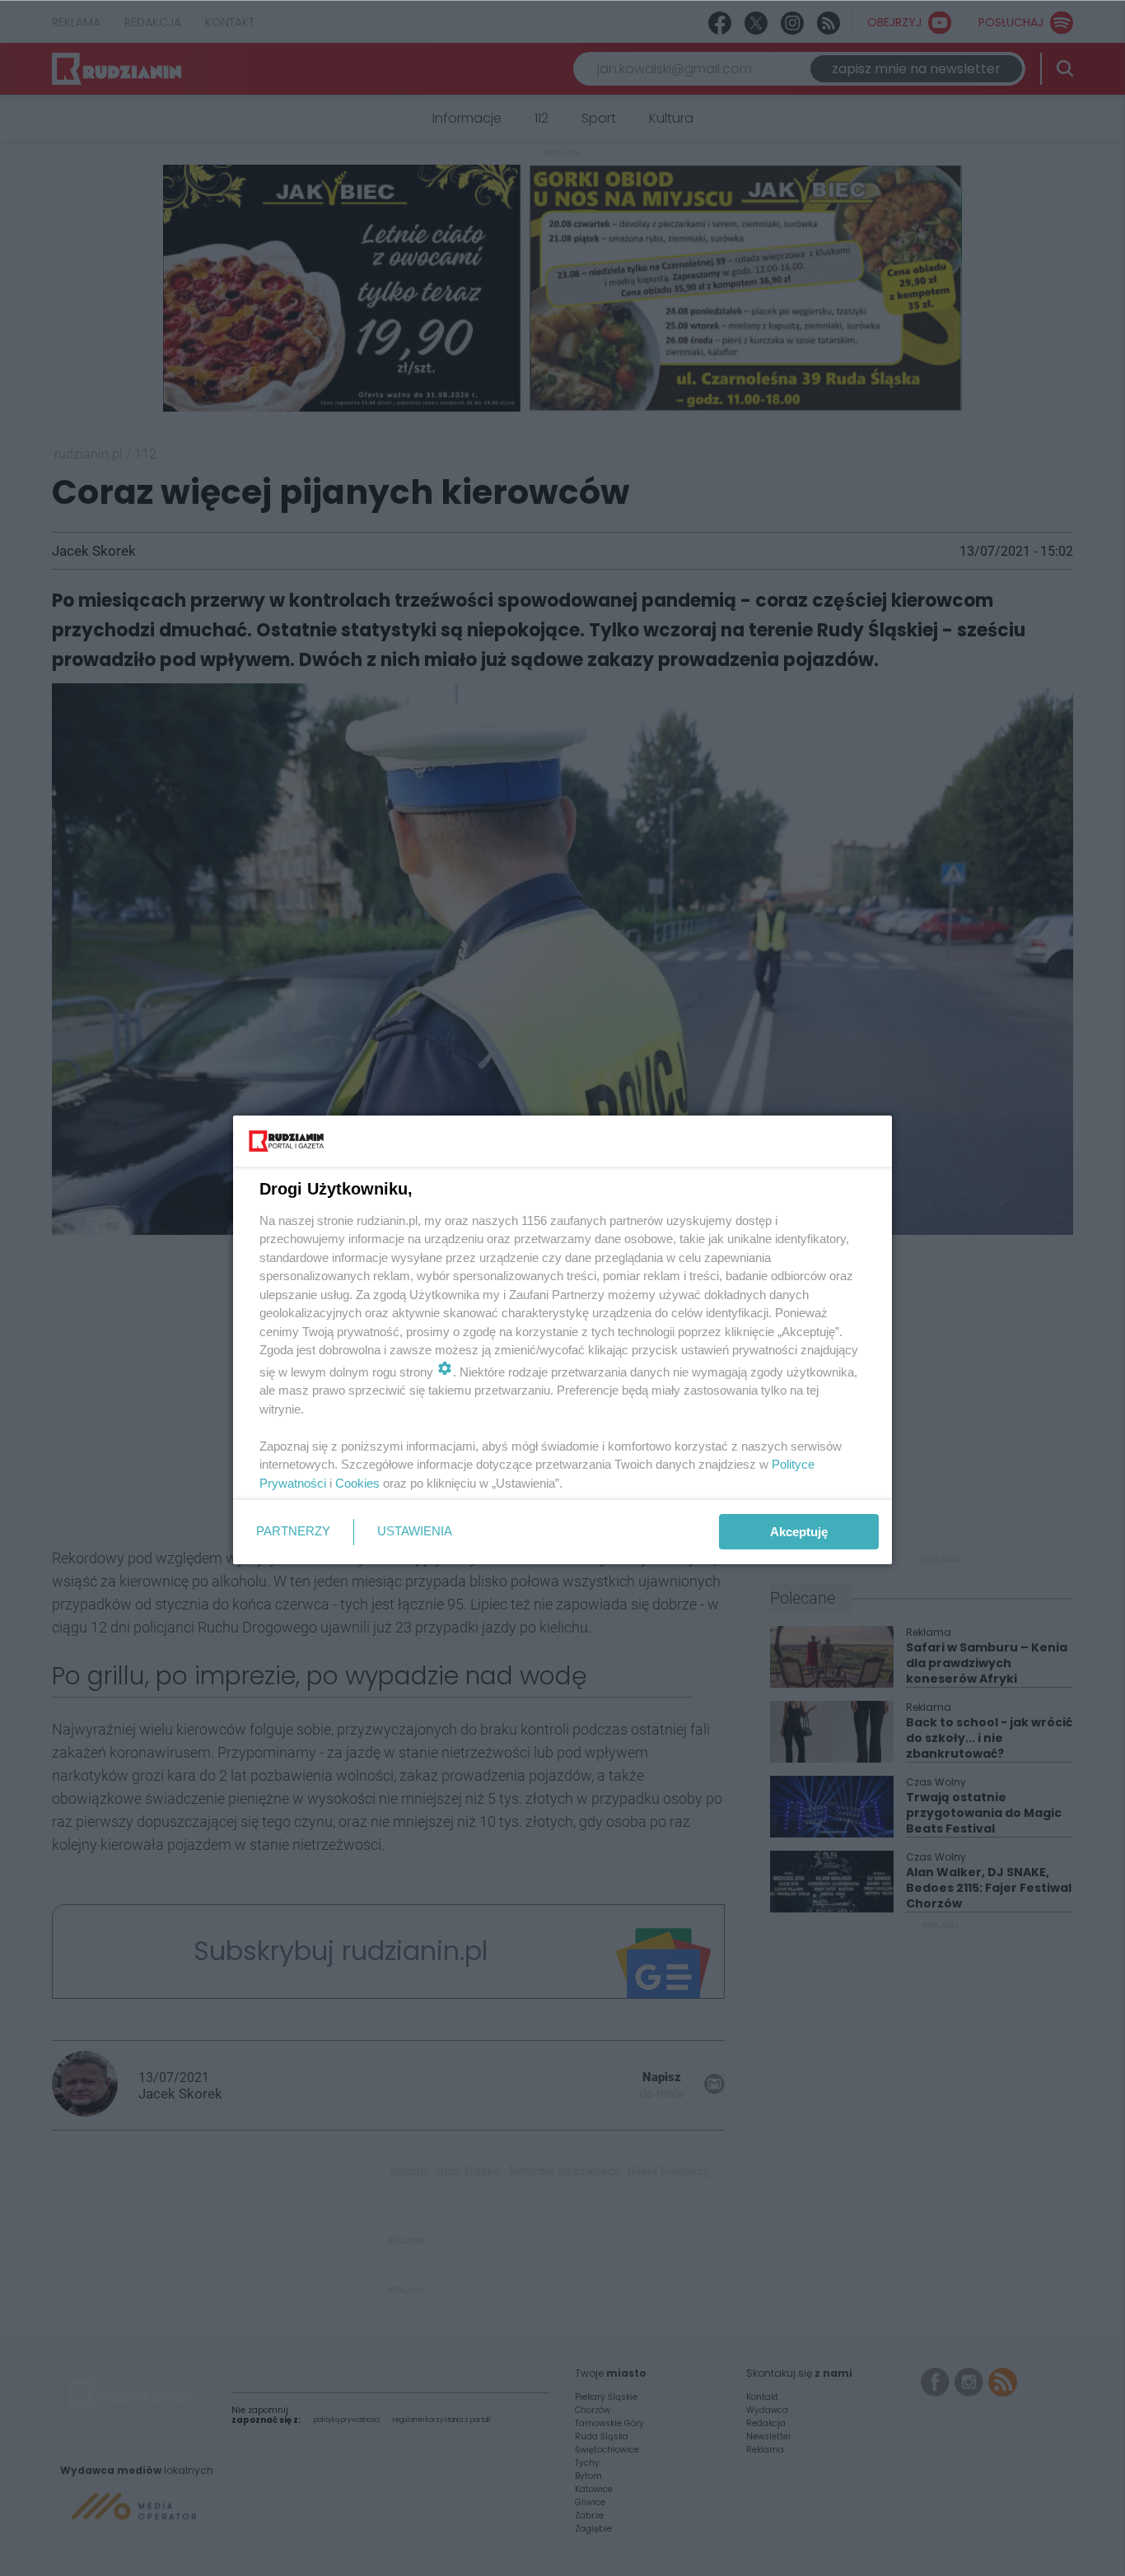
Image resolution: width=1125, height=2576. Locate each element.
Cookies (357, 1483)
